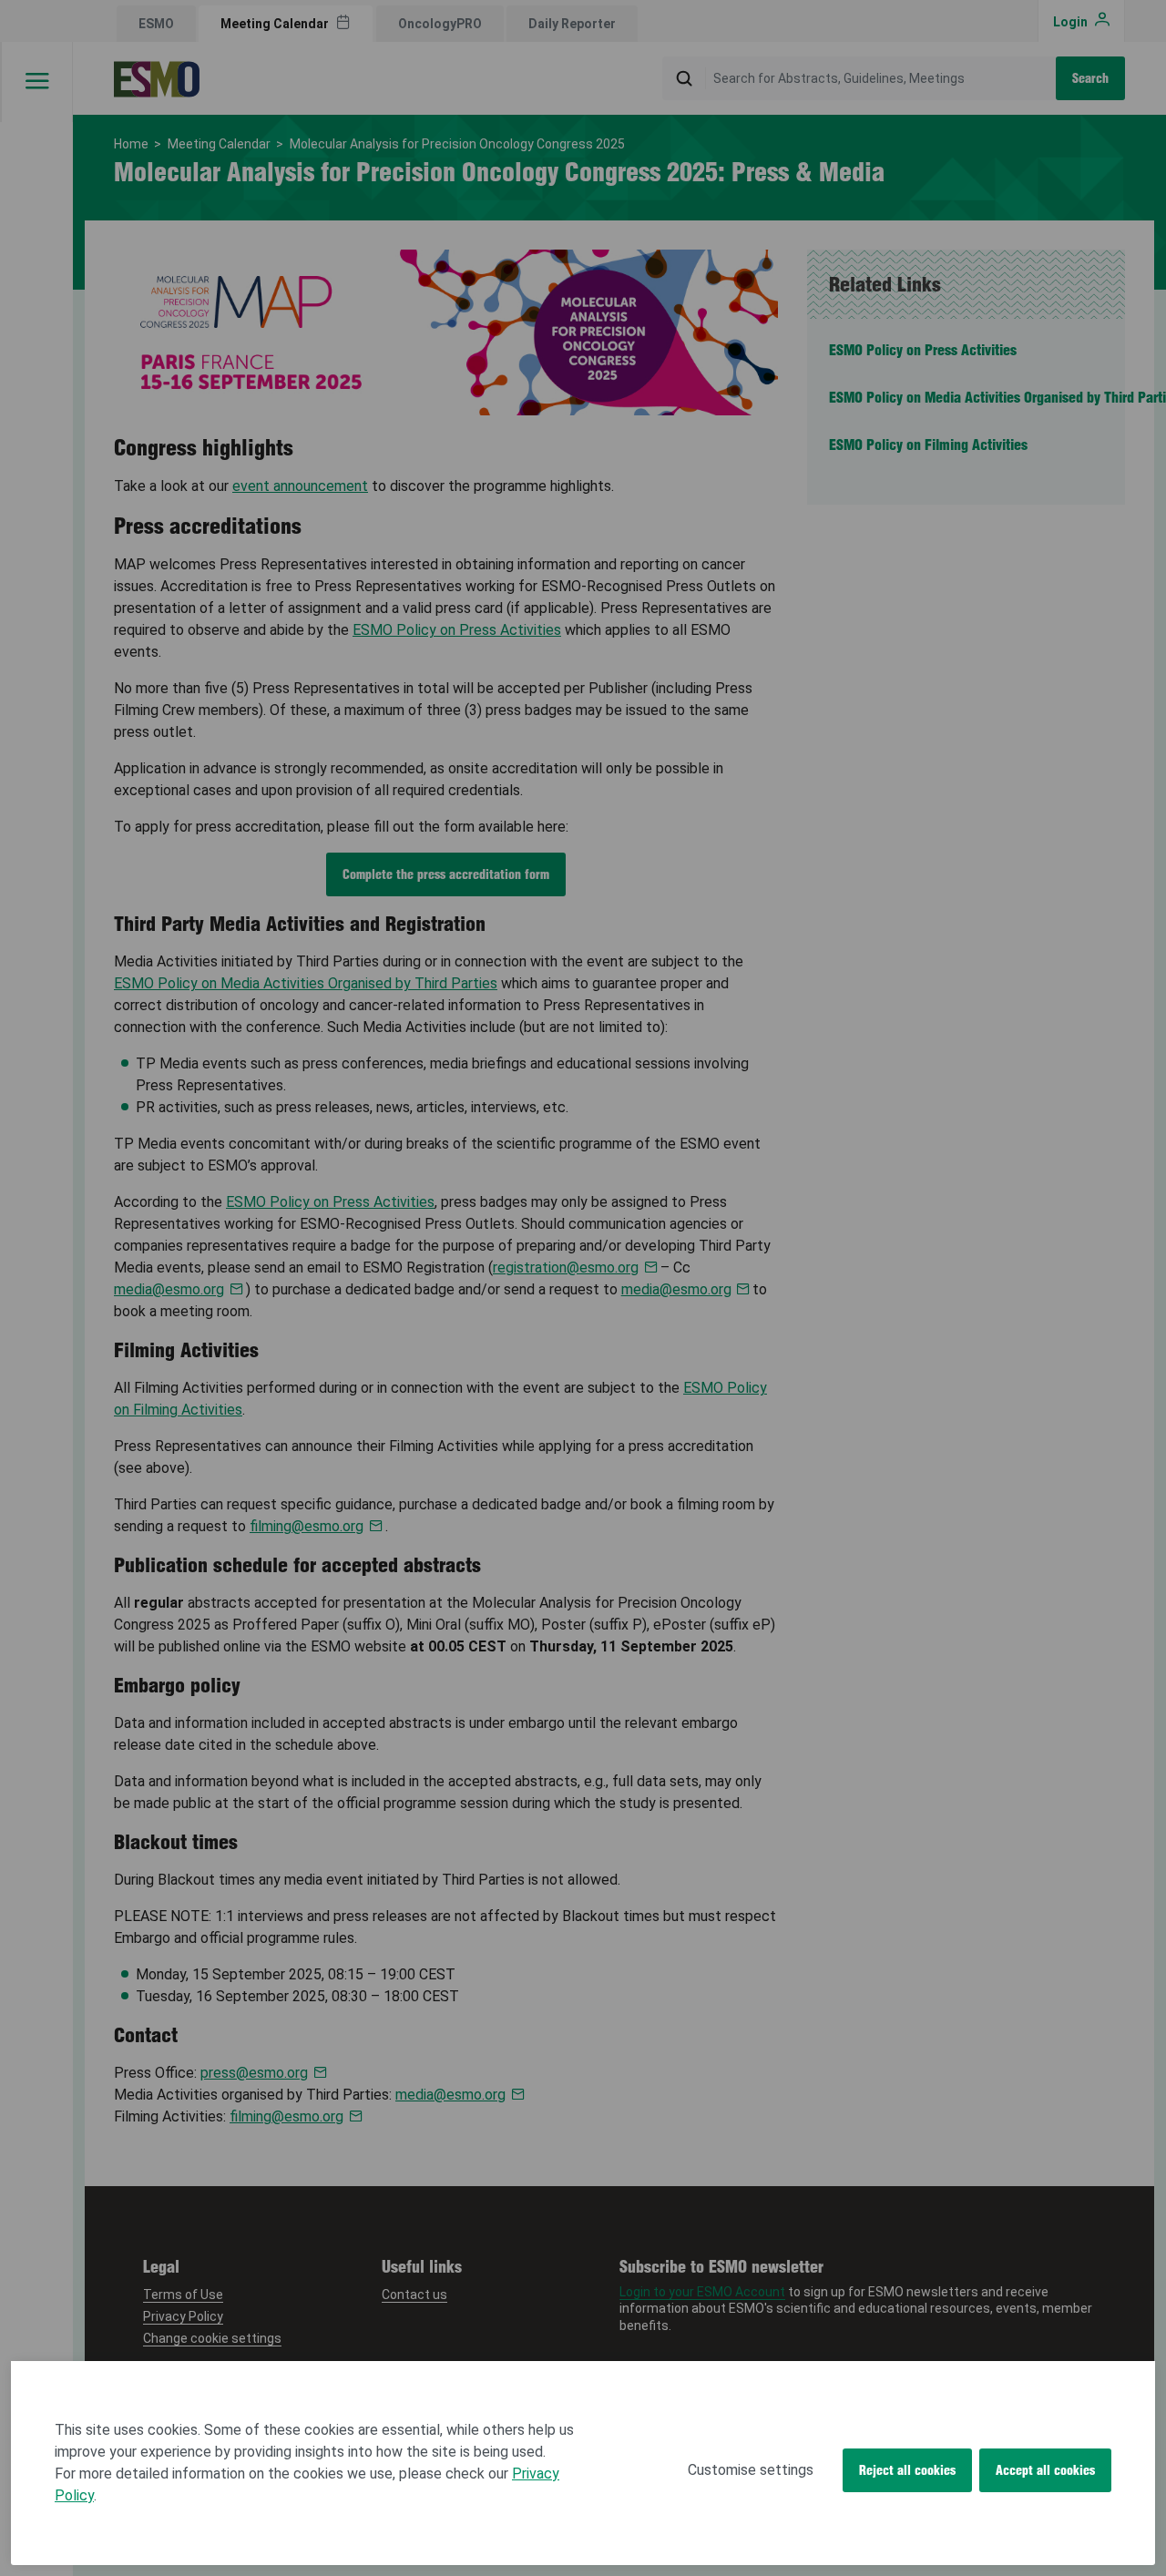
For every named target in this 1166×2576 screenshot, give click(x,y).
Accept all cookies (1045, 2470)
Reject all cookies (907, 2470)
